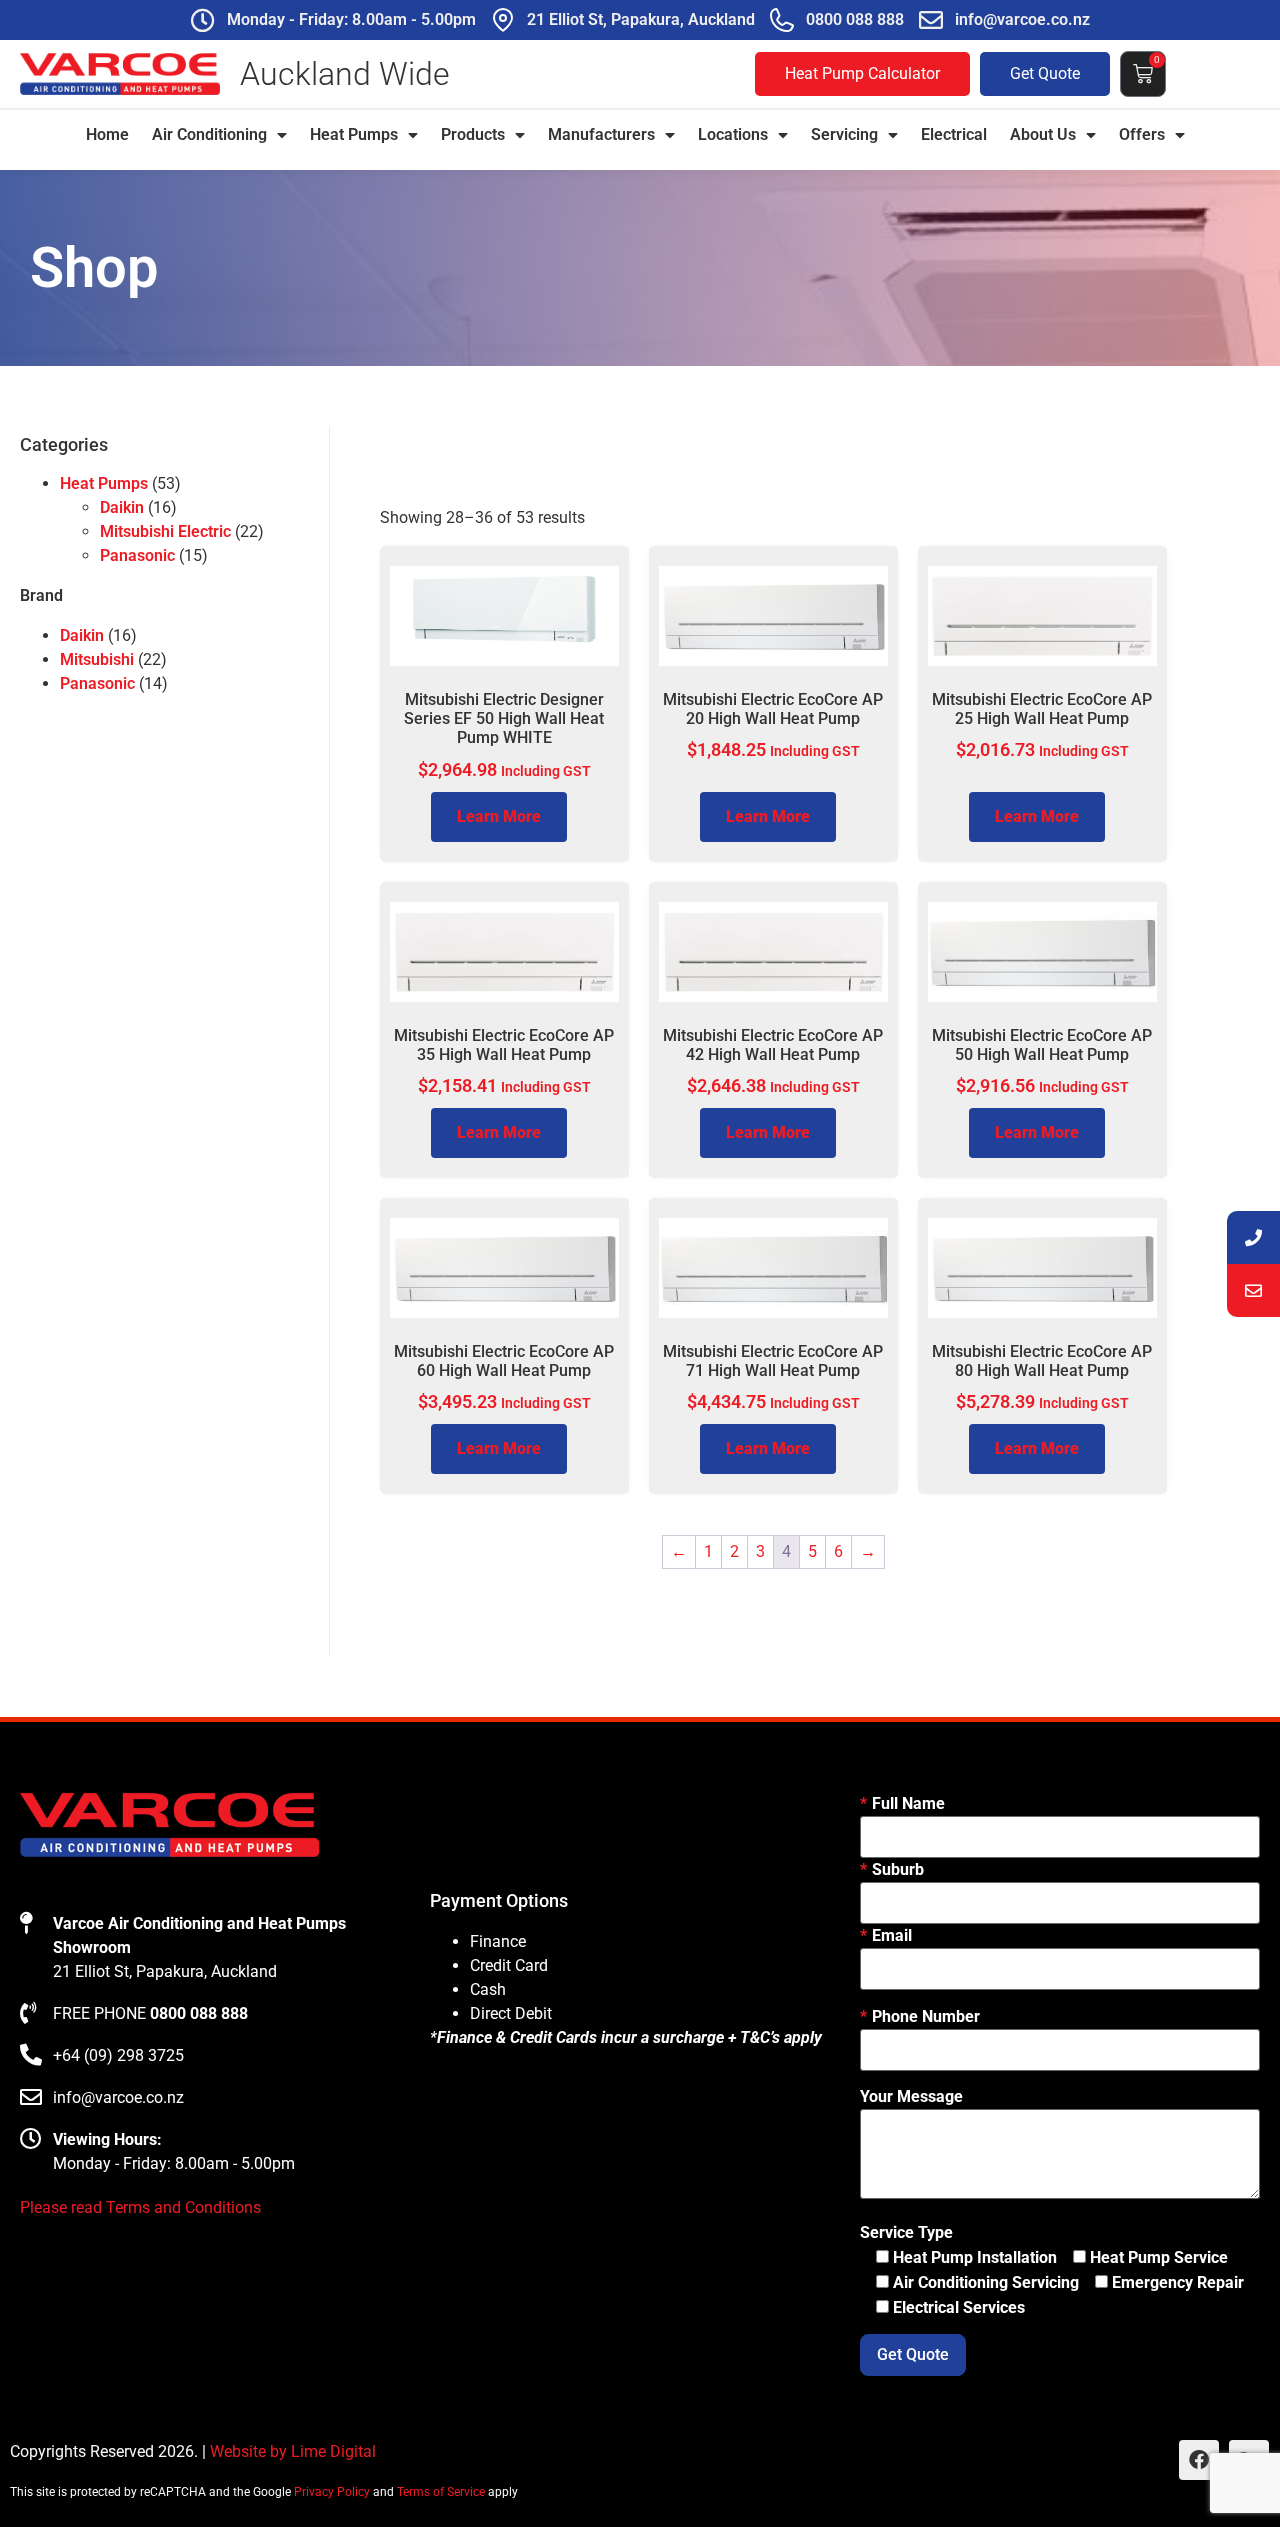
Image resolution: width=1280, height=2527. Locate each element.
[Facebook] (1199, 2460)
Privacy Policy (332, 2492)
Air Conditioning (209, 134)
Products (473, 134)
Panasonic (137, 555)
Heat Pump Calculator (862, 73)
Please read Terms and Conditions (140, 2207)
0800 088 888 (855, 19)
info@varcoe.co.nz (1022, 19)
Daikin (122, 507)
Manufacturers (601, 134)
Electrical (954, 134)
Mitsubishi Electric (165, 531)
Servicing (844, 134)
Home (107, 134)
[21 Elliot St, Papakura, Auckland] (503, 20)
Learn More (499, 816)
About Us (1043, 134)
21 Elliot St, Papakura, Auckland (641, 19)
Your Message (911, 2096)
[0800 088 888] (782, 20)
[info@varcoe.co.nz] (931, 20)
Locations (733, 134)
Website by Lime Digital (293, 2451)
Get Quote (1045, 73)
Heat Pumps (354, 134)
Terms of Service (441, 2492)
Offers (1142, 134)
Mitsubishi (97, 659)
